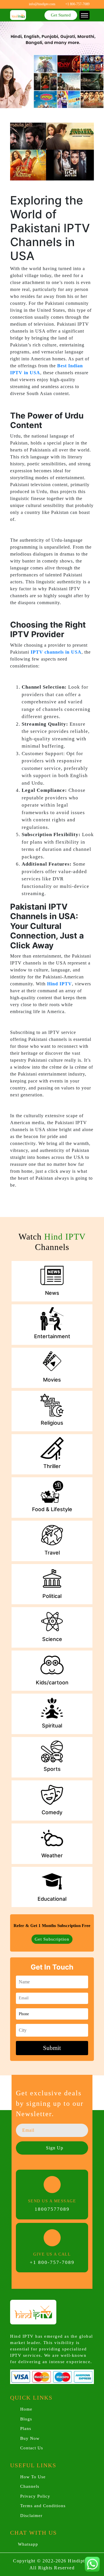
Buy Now (30, 2438)
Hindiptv (78, 2561)
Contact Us (32, 2448)
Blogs (26, 2419)
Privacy (35, 2496)
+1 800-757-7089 (52, 2262)
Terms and (43, 2506)
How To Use (33, 2477)
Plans (26, 2429)
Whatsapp (27, 2544)
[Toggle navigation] (84, 15)
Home (26, 2409)
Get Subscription (52, 1939)
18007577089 (52, 2209)
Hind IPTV (60, 984)
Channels (30, 2486)
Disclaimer (31, 2516)
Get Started (61, 15)
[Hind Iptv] (18, 15)
